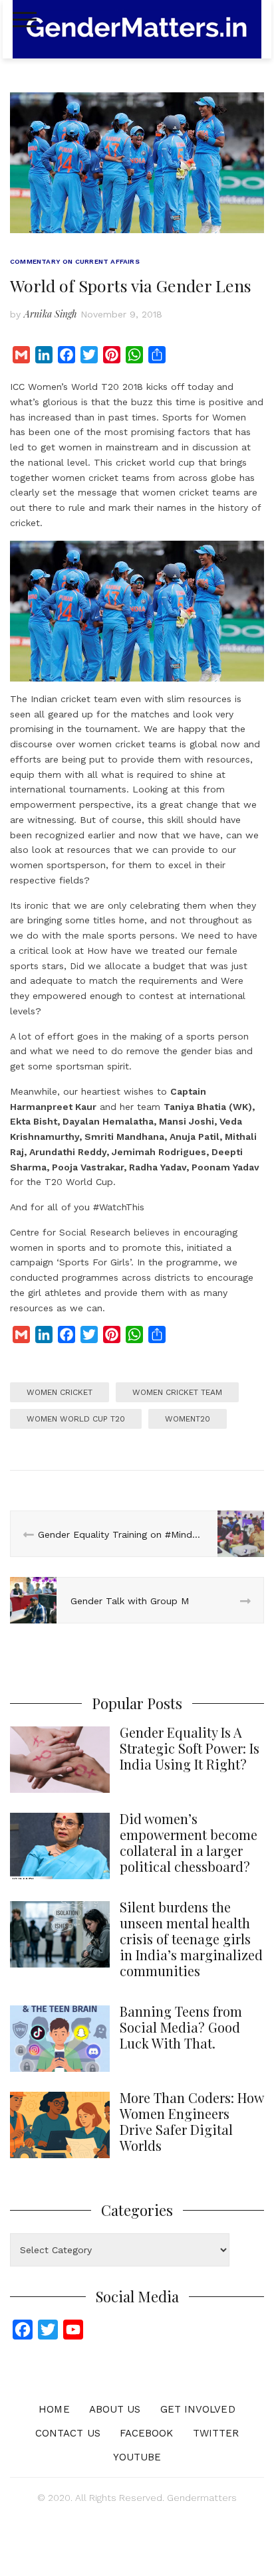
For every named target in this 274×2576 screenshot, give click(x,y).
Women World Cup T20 (76, 1419)
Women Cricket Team (177, 1392)
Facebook (147, 2433)
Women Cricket (60, 1392)
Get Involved (198, 2409)
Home (54, 2409)
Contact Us (68, 2433)
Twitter (216, 2433)
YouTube (137, 2457)
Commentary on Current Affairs (75, 261)
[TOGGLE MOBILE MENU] (25, 20)
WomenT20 (188, 1419)
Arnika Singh (51, 314)
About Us (115, 2409)
